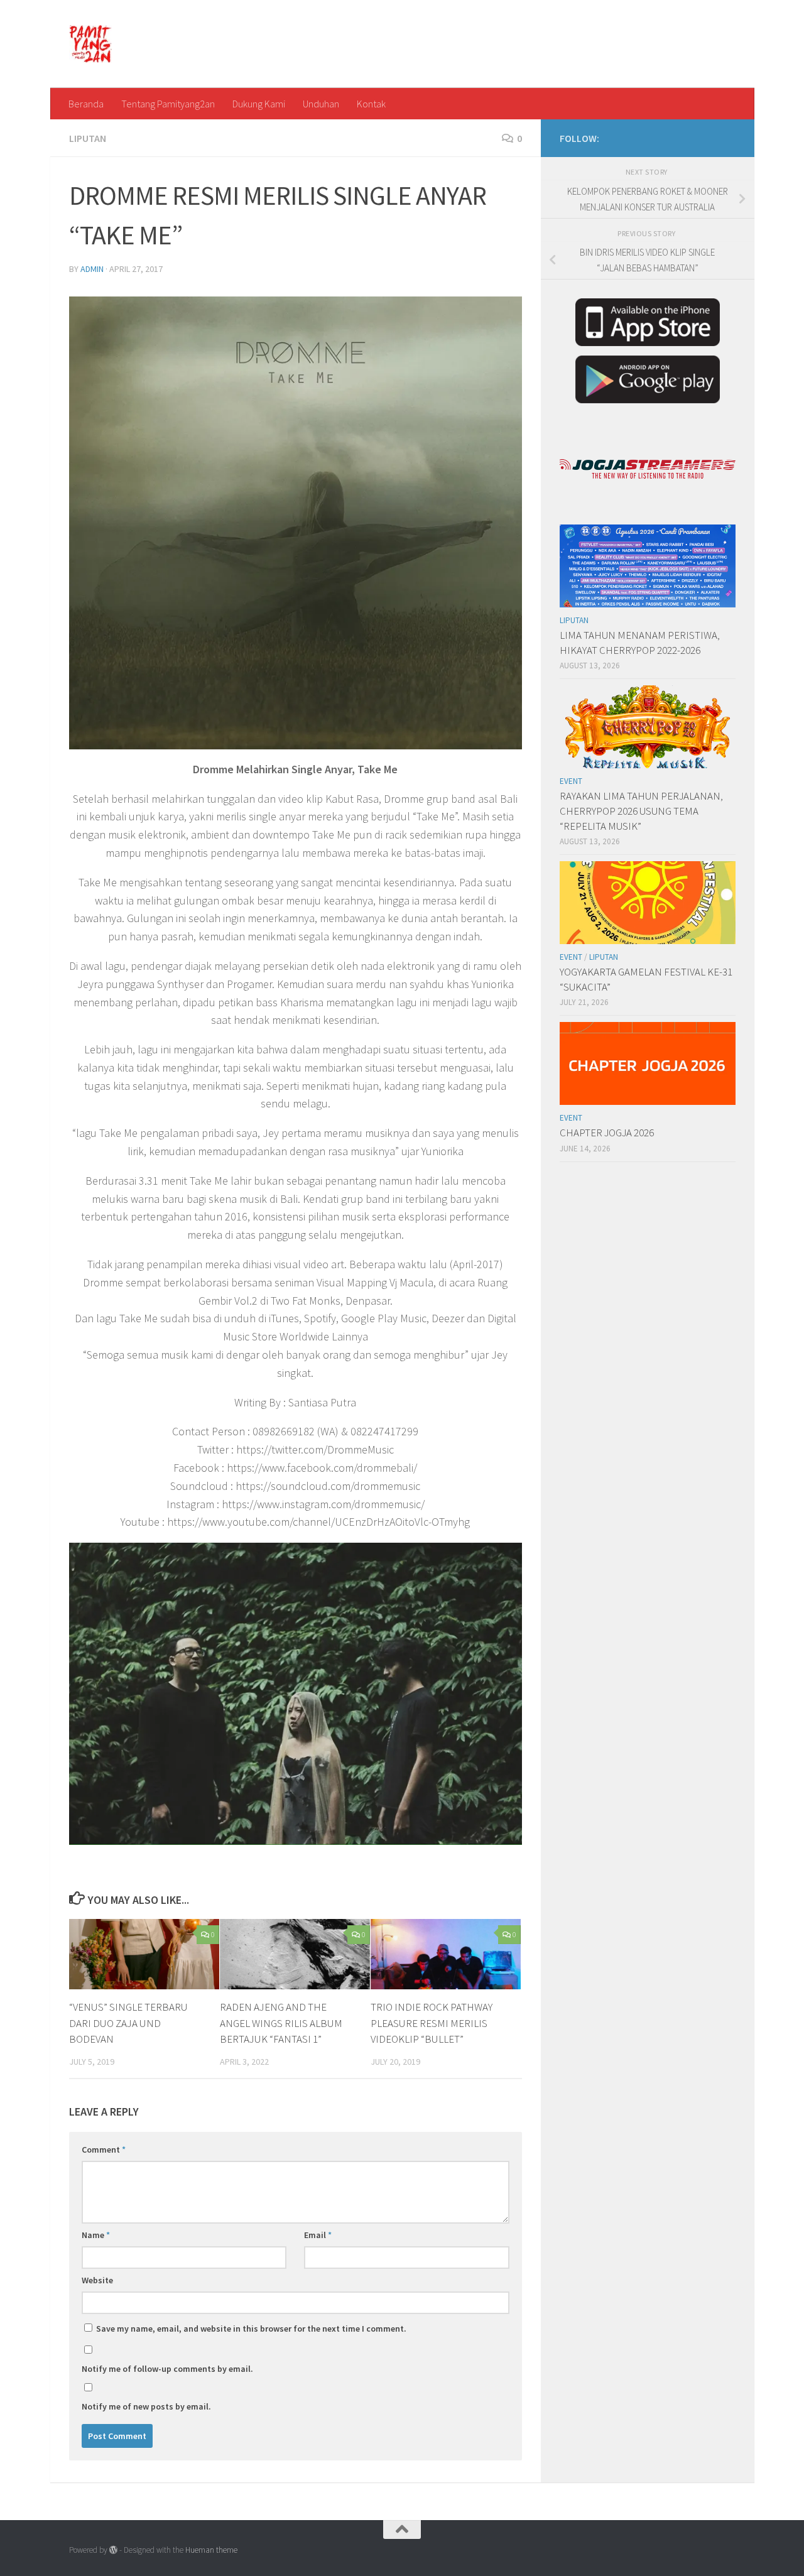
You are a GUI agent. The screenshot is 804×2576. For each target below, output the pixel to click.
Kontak (371, 104)
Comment (104, 2149)
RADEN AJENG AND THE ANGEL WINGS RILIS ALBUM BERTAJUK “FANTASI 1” (281, 2023)
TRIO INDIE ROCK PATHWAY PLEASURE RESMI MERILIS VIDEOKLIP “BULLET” (432, 2023)
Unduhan (321, 104)
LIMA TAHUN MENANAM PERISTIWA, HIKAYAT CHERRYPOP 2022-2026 (640, 643)
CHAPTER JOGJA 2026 (607, 1133)
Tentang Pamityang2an (168, 104)
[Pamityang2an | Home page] (91, 44)
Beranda (86, 104)
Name (96, 2235)
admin (92, 269)
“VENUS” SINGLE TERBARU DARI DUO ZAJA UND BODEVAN (128, 2023)
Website (97, 2280)
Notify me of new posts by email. (146, 2406)
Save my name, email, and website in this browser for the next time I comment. (251, 2329)
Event (571, 781)
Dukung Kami (259, 104)
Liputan (88, 138)
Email (318, 2235)
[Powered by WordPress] (113, 2550)
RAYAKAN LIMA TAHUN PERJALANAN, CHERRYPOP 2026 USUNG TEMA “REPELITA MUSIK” (641, 811)
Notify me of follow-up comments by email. (167, 2369)
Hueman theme (211, 2550)
